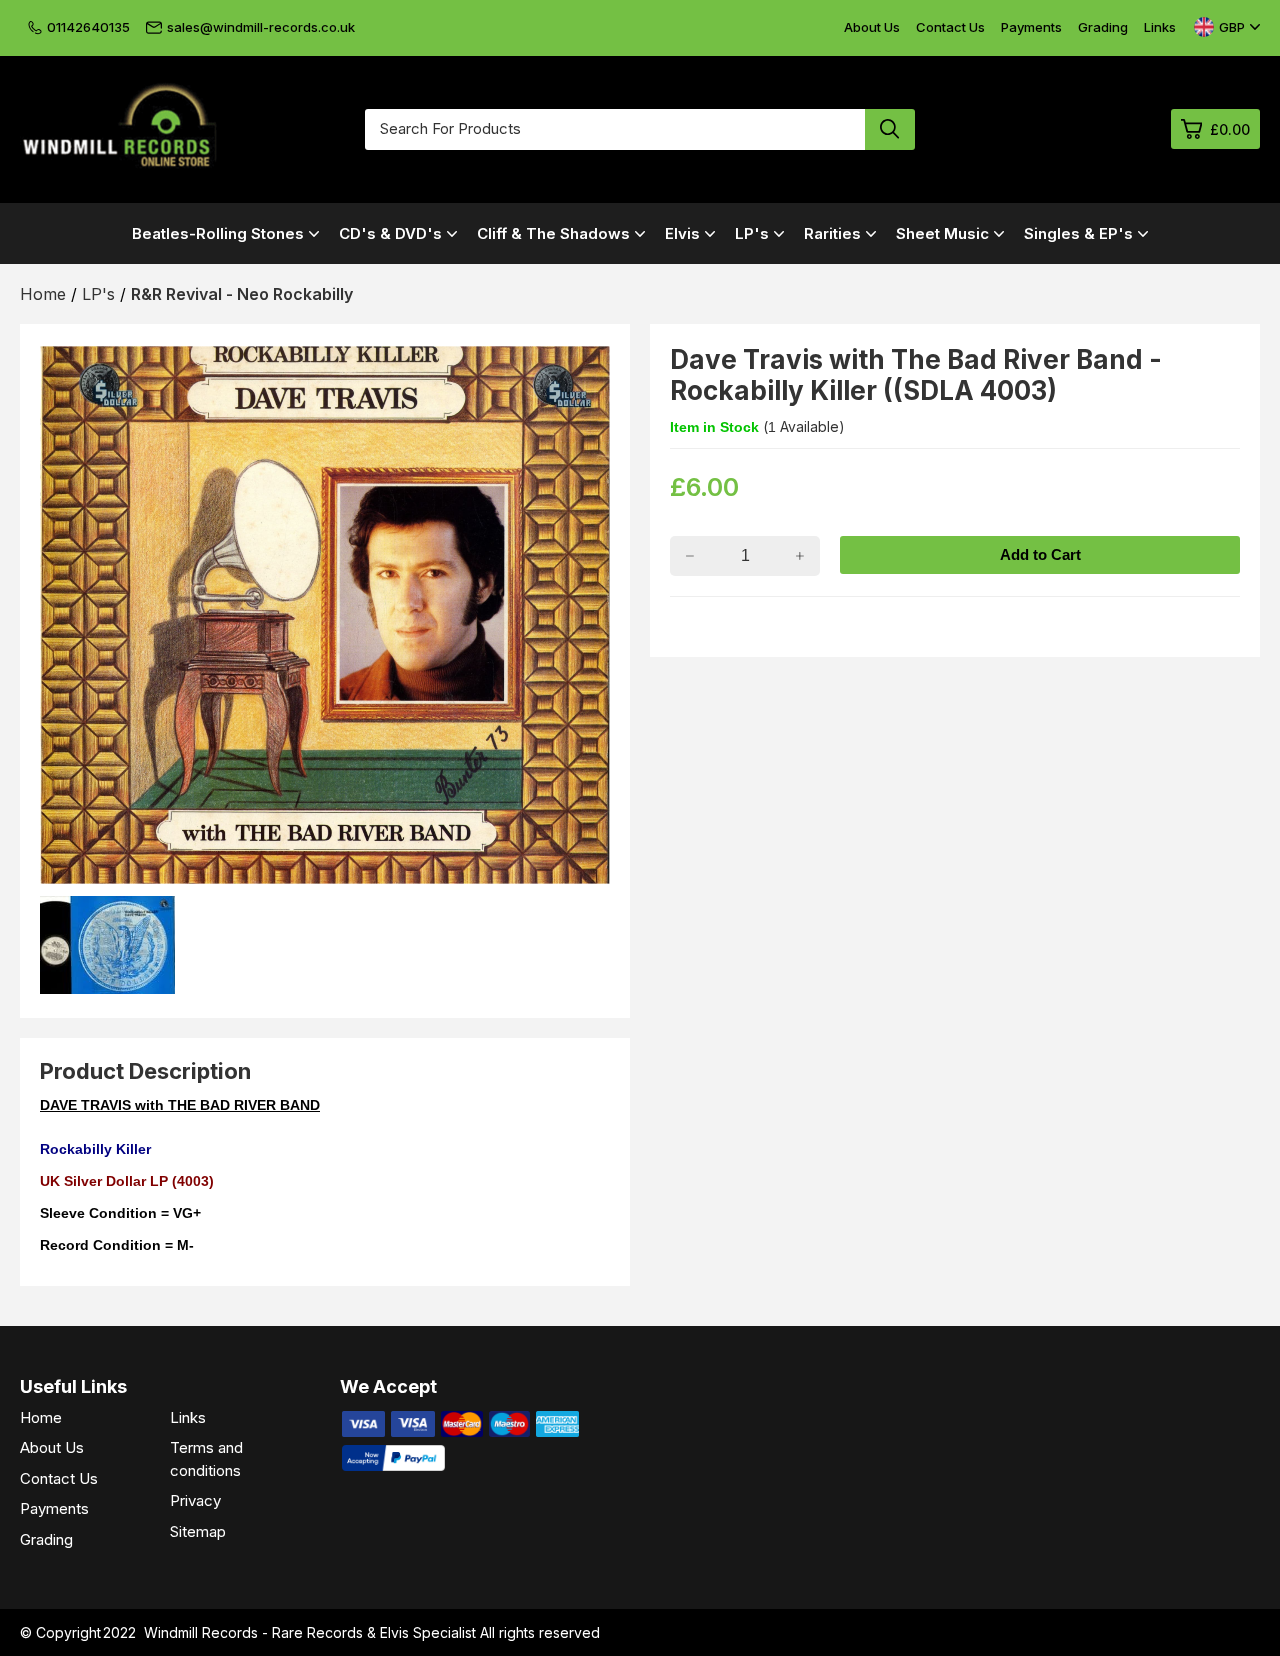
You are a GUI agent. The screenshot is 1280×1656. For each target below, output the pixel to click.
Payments (1031, 27)
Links (1160, 27)
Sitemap (198, 1531)
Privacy (195, 1500)
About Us (872, 27)
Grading (1103, 27)
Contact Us (950, 27)
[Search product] (890, 129)
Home (41, 1417)
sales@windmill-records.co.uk (261, 27)
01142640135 (88, 27)
